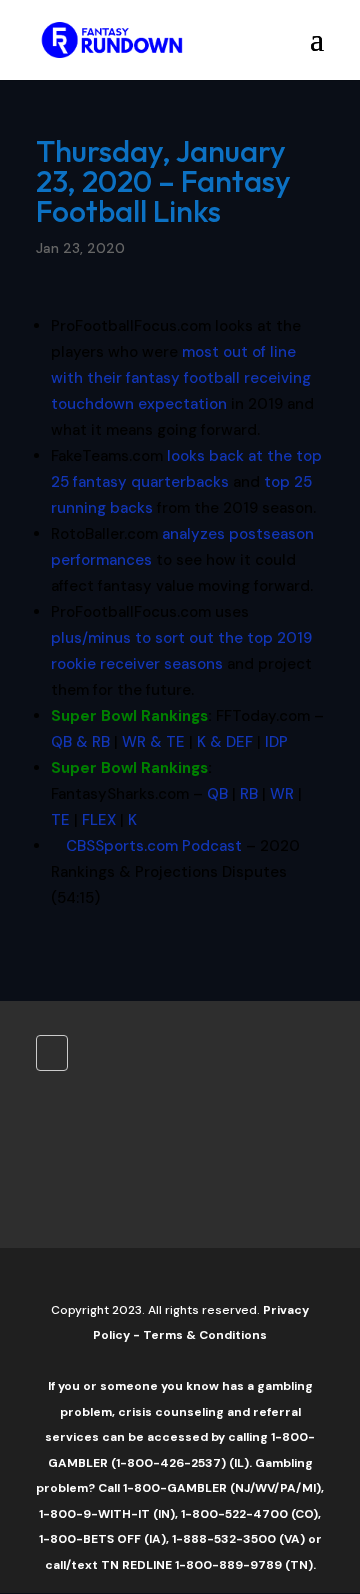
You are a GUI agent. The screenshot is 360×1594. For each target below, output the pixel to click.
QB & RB (80, 742)
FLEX (99, 820)
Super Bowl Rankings (129, 716)
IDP (276, 742)
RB (249, 794)
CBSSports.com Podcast (154, 846)
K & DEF (225, 742)
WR (282, 794)
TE (60, 820)
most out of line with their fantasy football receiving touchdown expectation (181, 378)
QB (217, 794)
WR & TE (153, 742)
